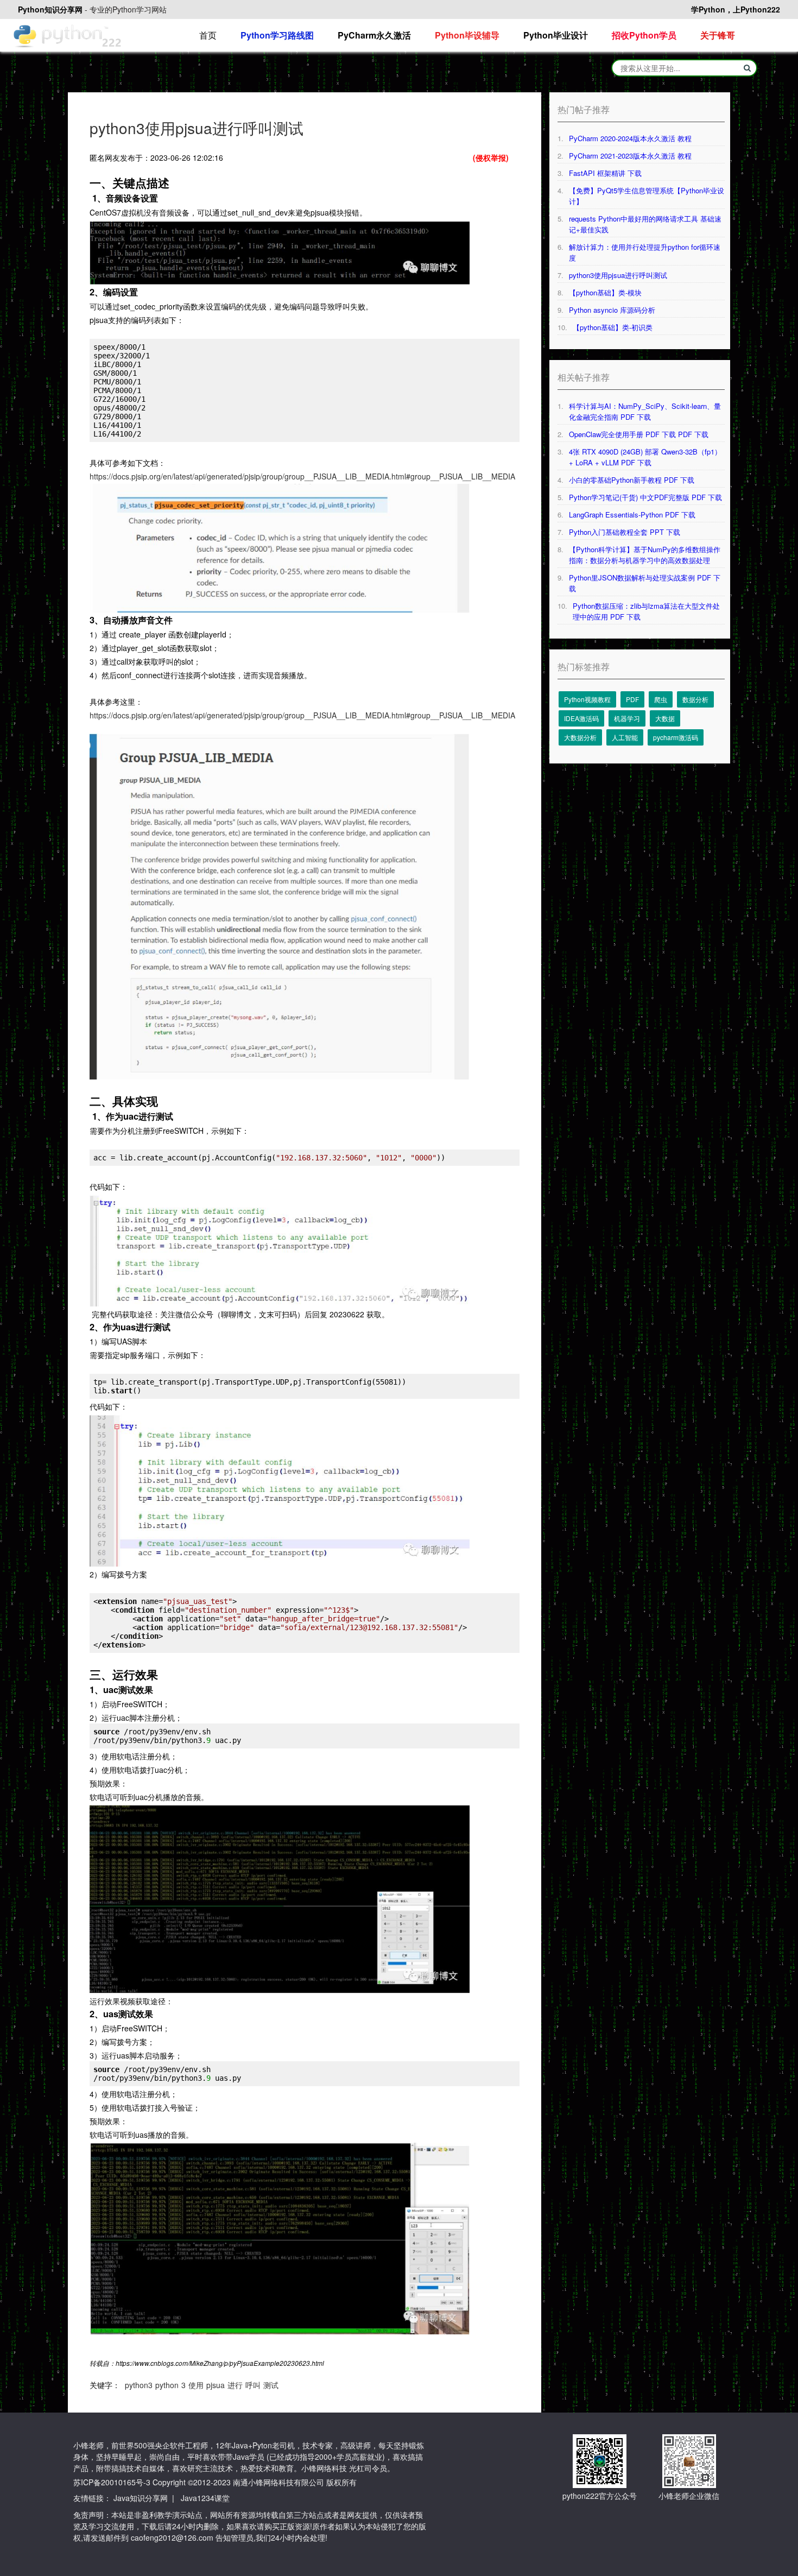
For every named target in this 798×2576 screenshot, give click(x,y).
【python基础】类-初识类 (613, 327)
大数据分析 (580, 737)
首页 (208, 35)
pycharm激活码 (676, 737)
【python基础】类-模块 (605, 292)
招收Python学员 (644, 35)
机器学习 (627, 718)
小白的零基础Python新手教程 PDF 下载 (632, 480)
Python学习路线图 (277, 35)
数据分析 (695, 699)
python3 (139, 2385)
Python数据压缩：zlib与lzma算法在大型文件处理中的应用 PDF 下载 (646, 611)
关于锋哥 (718, 35)
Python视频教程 (587, 699)
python (167, 2385)
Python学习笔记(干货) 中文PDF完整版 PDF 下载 (645, 497)
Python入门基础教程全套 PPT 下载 (625, 532)
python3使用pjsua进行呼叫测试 (618, 275)
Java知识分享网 (141, 2498)
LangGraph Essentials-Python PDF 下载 (632, 514)
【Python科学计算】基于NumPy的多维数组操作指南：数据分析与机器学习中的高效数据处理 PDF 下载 (645, 555)
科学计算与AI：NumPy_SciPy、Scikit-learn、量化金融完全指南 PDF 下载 (645, 411)
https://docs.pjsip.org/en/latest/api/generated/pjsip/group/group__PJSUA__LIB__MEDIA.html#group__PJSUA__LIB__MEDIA (302, 476)
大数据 (665, 718)
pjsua (216, 2385)
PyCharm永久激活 (374, 35)
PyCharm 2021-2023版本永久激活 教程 (630, 156)
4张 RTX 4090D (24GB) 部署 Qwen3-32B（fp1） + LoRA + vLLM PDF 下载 (645, 457)
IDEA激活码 (581, 718)
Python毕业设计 (556, 35)
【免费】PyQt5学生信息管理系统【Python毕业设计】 (647, 196)
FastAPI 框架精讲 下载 (605, 173)
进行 (235, 2385)
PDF (632, 699)
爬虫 (661, 699)
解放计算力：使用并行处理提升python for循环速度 (645, 252)
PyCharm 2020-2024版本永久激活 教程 (630, 138)
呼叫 (253, 2385)
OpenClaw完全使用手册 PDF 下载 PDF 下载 (639, 434)
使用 (196, 2385)
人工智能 (625, 737)
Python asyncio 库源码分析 (612, 310)
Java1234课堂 (205, 2498)
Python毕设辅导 (467, 35)
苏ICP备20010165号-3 (112, 2482)
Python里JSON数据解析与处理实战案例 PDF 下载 (645, 583)
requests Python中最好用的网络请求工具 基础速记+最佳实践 (645, 224)
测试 (271, 2385)
